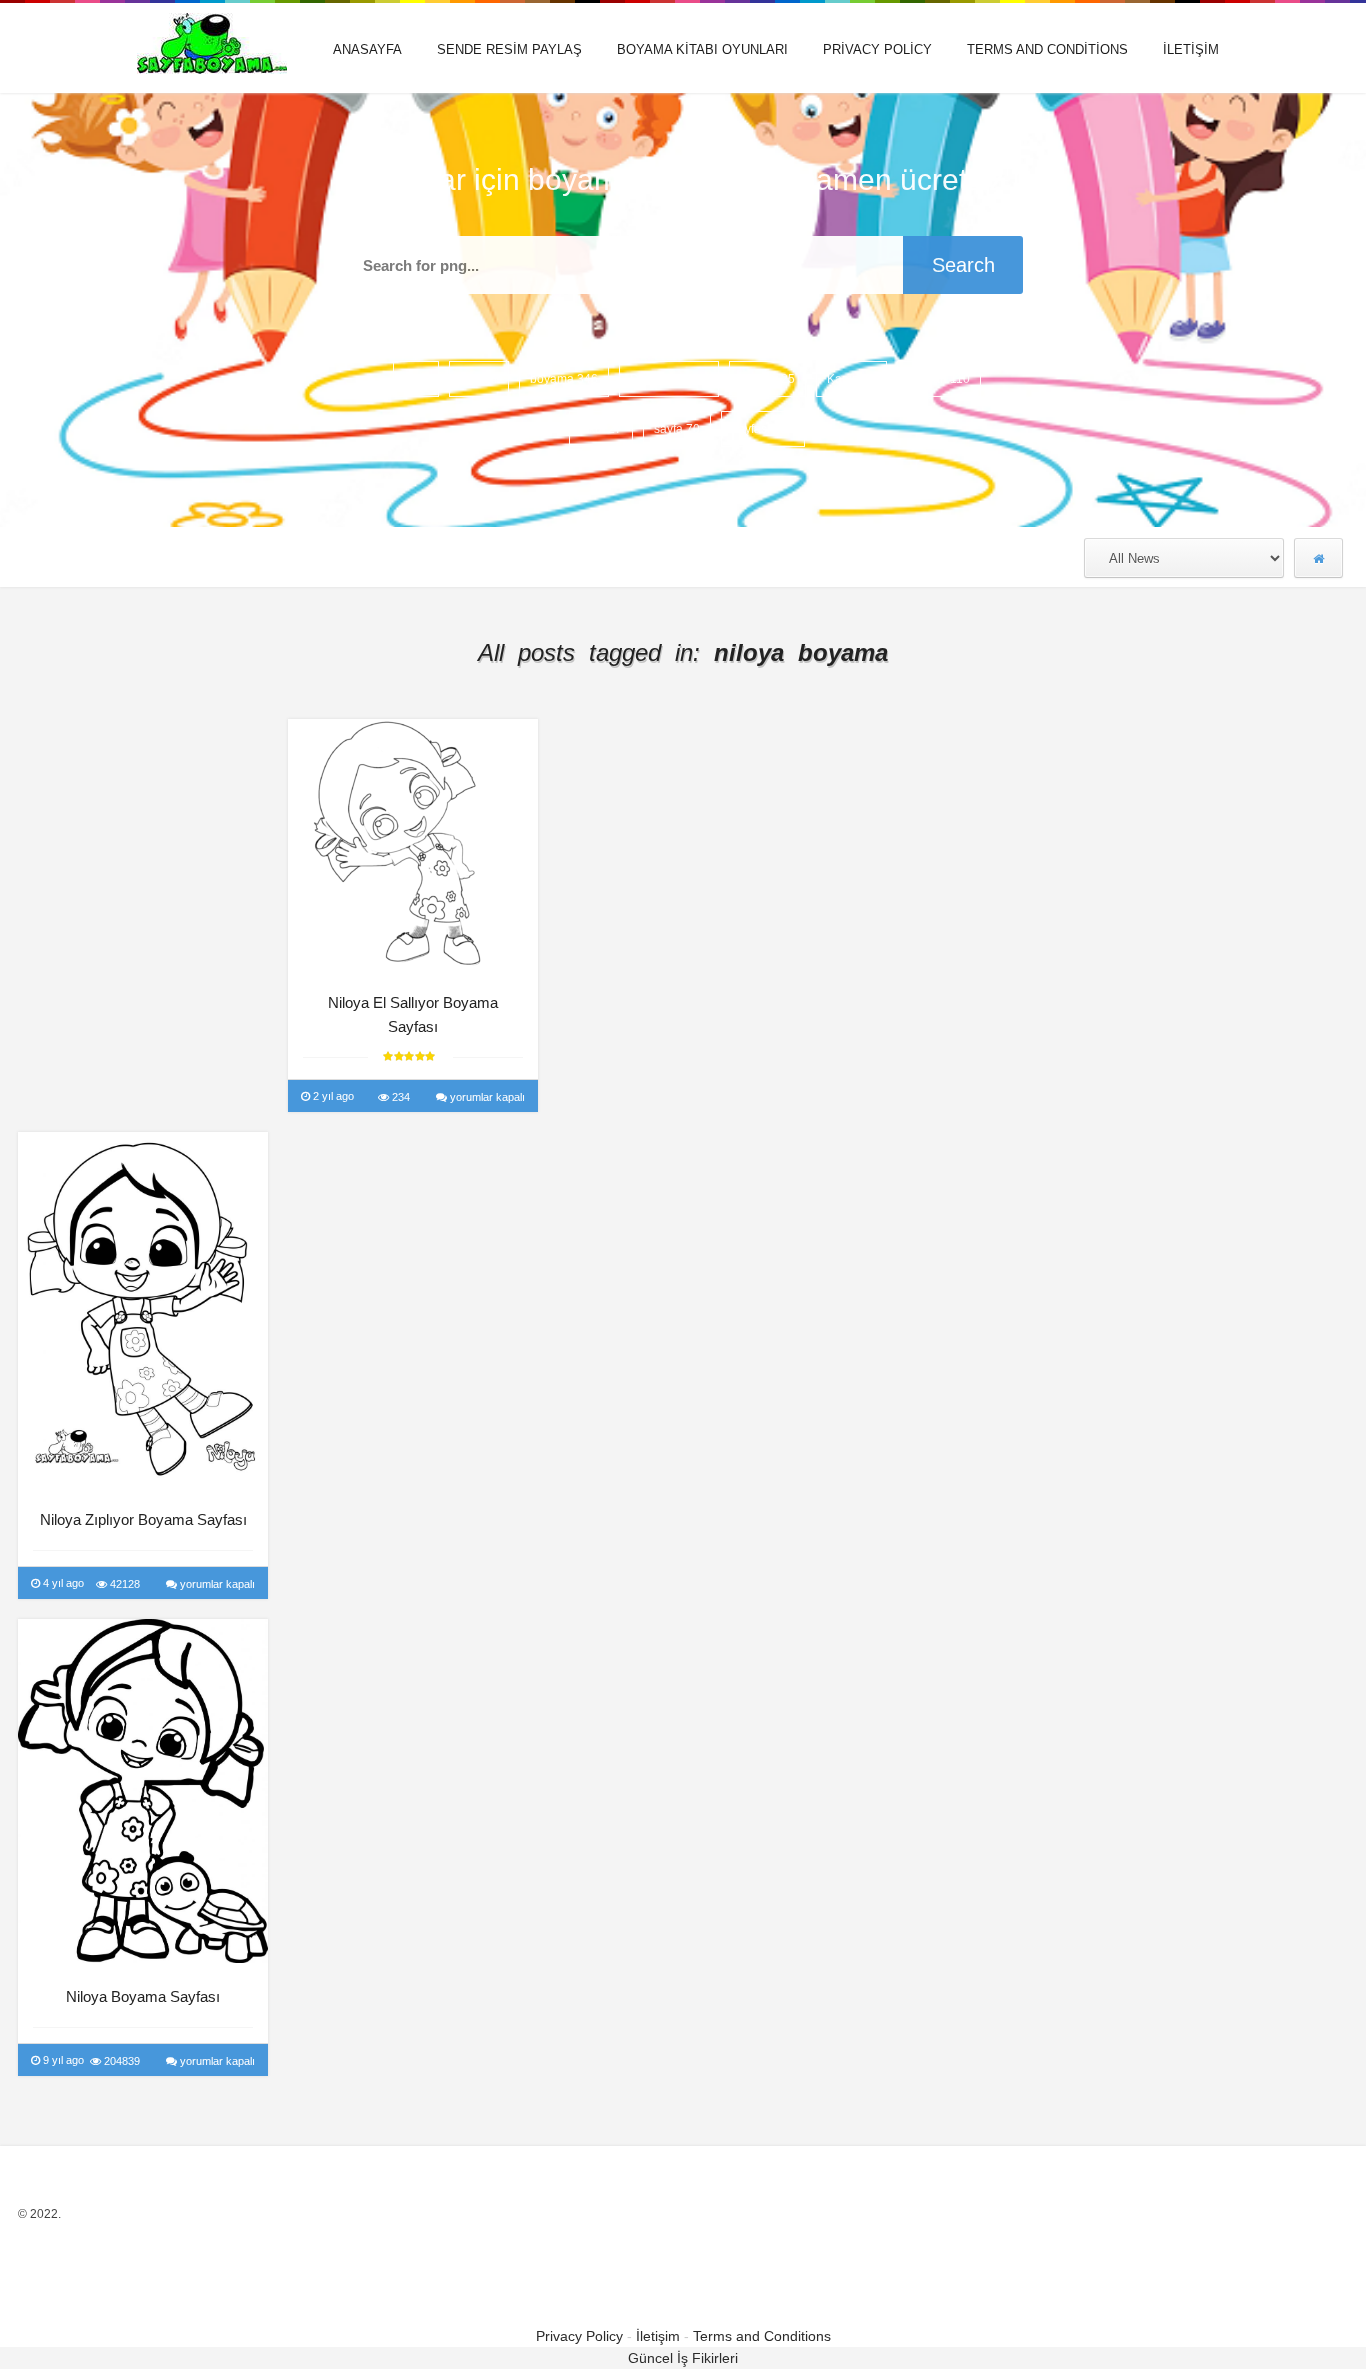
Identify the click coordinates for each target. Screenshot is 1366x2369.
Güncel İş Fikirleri (683, 2358)
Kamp (851, 379)
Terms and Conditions (1047, 49)
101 (479, 379)
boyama (564, 379)
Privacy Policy (877, 49)
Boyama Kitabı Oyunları (702, 49)
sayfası (763, 429)
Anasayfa (367, 49)
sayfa (677, 429)
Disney (767, 379)
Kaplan (939, 379)
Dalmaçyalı (669, 379)
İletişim (1191, 49)
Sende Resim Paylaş (509, 49)
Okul (601, 429)
